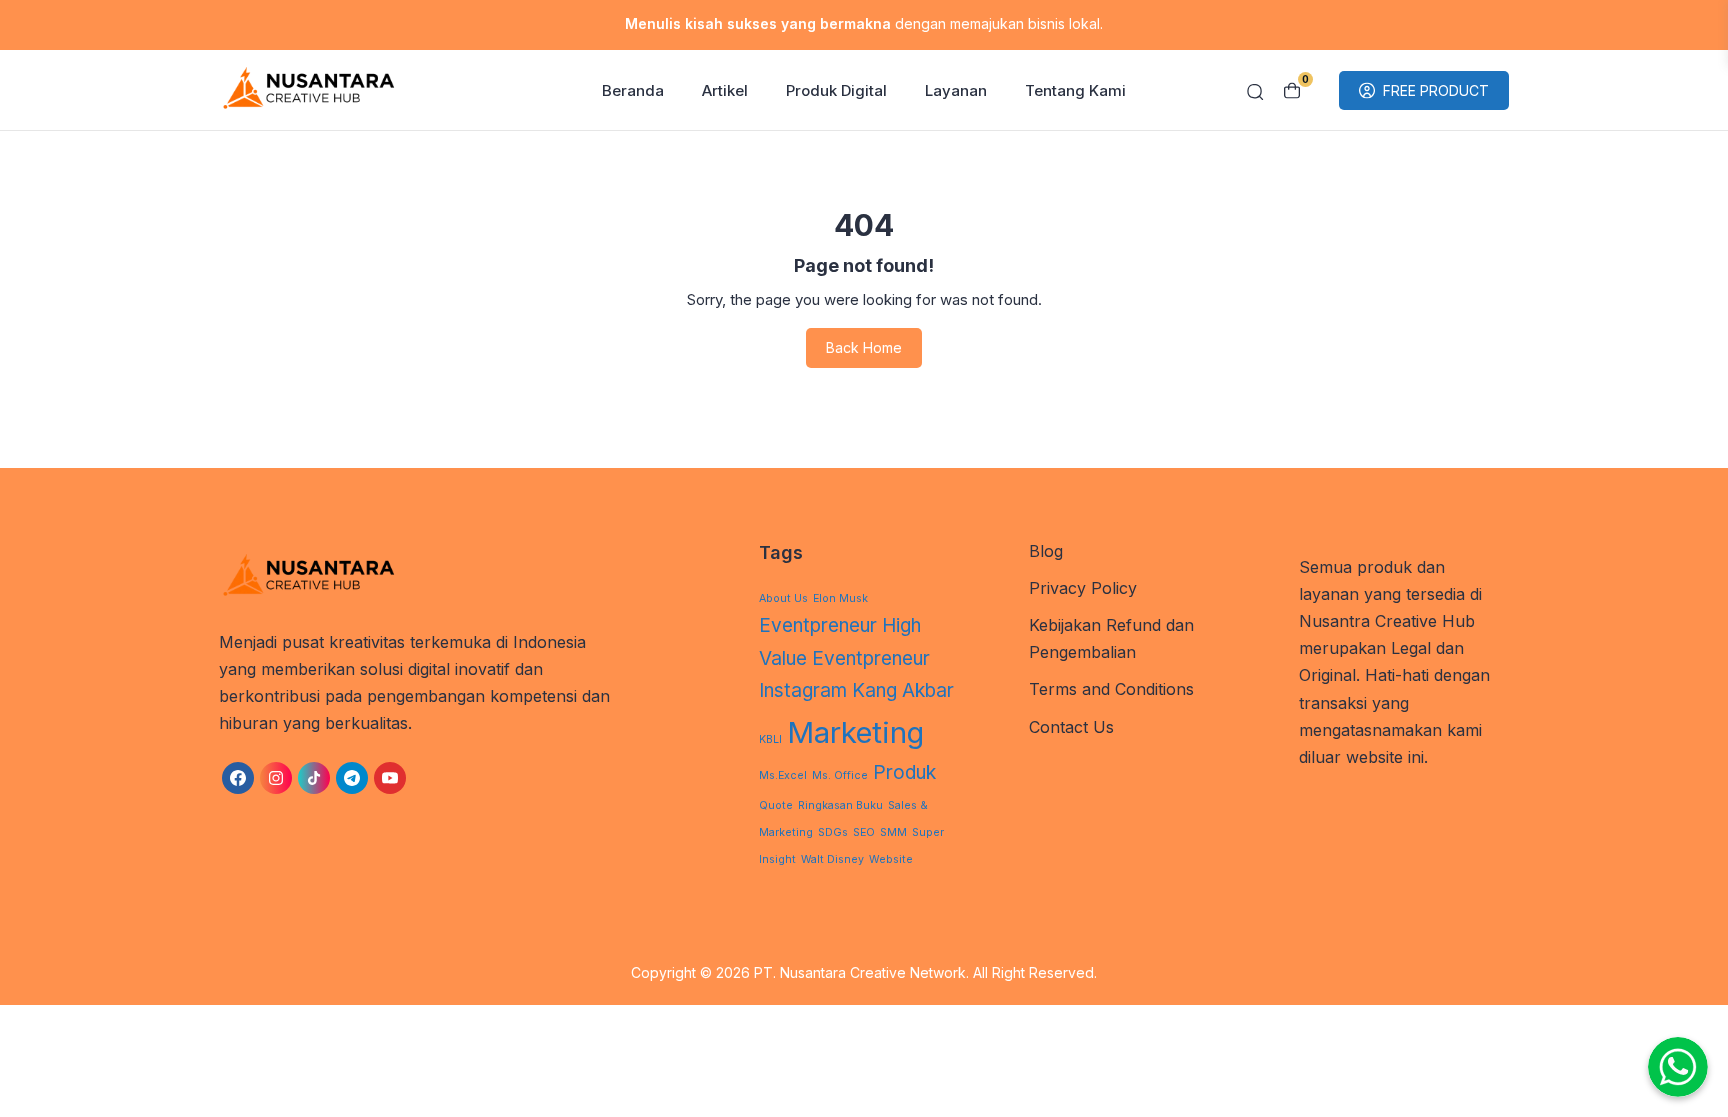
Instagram (803, 690)
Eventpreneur (818, 625)
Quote (776, 805)
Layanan (956, 90)
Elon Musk (840, 598)
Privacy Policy (1083, 588)
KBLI (770, 739)
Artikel (725, 90)
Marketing (855, 732)
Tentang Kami (1075, 90)
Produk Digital (836, 90)
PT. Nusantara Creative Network (860, 972)
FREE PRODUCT (1436, 90)
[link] (238, 778)
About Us (783, 598)
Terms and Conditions (1111, 689)
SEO (864, 832)
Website (891, 859)
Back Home (864, 347)
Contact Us (1071, 727)
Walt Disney (832, 859)
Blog (1046, 551)
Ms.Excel (783, 775)
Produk (904, 772)
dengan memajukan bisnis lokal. (864, 23)
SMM (893, 832)
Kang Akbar (903, 690)
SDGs (833, 832)
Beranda (633, 90)
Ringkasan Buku (840, 805)
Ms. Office (840, 775)
